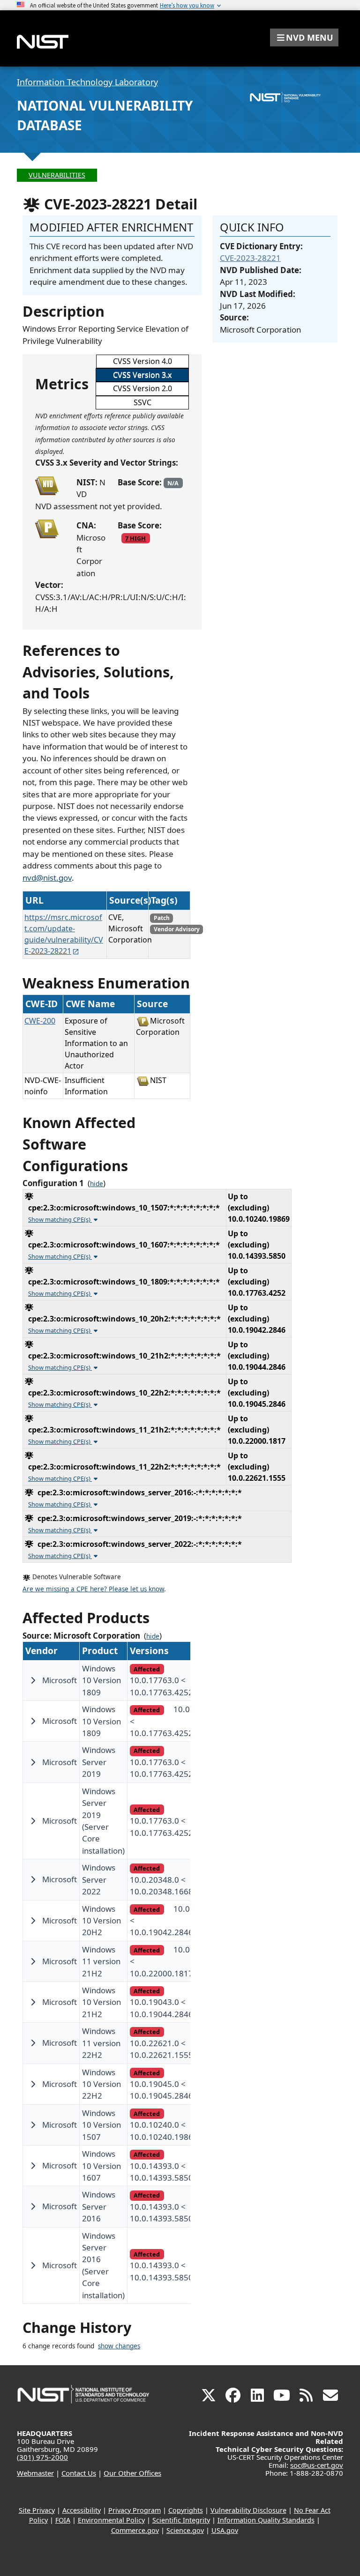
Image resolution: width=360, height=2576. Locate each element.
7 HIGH (135, 538)
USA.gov (225, 2530)
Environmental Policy (111, 2520)
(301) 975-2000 (42, 2457)
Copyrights (186, 2510)
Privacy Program (135, 2510)
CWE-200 (40, 1021)
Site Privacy (37, 2510)
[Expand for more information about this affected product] (33, 1680)
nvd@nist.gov (47, 878)
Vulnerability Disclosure (248, 2510)
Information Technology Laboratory (87, 82)
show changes (119, 2346)
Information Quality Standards (266, 2520)
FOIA (63, 2520)
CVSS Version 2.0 (142, 388)
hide (97, 1184)
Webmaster (35, 2473)
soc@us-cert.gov (317, 2465)
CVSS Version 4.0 (142, 361)
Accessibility (82, 2510)
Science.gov (185, 2530)
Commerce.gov (135, 2530)
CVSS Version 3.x (142, 375)
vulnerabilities (57, 175)
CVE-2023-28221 (250, 258)
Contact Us (79, 2473)
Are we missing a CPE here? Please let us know (93, 1589)
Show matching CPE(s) (60, 1219)
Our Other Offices (132, 2473)
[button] (304, 37)
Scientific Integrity (181, 2520)
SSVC (142, 402)
